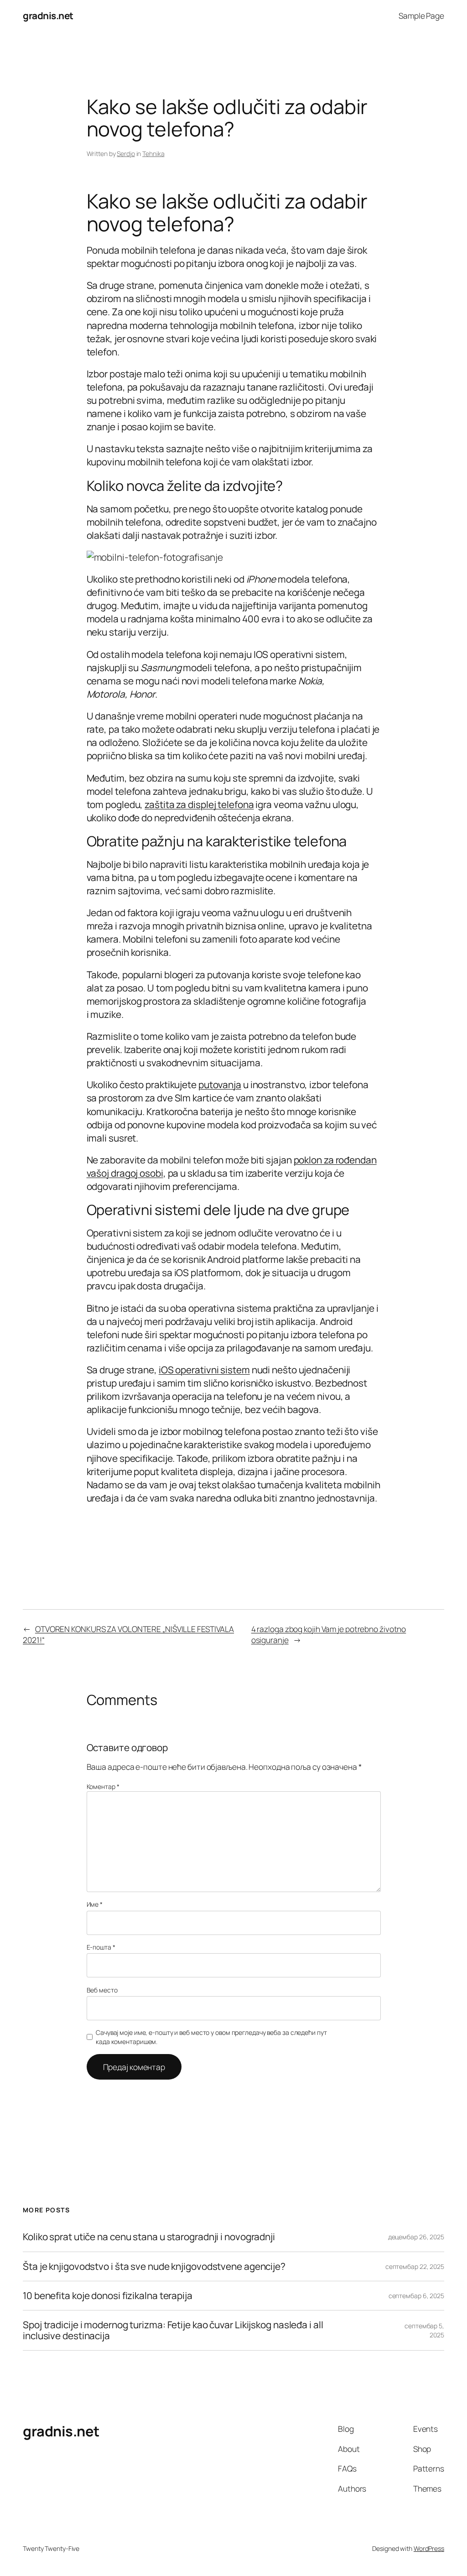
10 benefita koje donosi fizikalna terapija (108, 2296)
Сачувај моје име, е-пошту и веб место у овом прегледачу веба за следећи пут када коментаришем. (211, 2037)
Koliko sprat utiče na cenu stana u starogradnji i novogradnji (149, 2237)
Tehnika (153, 154)
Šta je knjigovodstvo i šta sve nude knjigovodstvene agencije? (154, 2266)
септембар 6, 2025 (416, 2296)
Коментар (103, 1786)
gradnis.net (48, 16)
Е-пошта (101, 1947)
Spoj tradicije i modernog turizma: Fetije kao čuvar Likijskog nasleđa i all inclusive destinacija (173, 2330)
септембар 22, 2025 (415, 2266)
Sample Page (421, 16)
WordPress (429, 2548)
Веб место (102, 1990)
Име (95, 1904)
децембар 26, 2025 (416, 2237)
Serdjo (126, 154)
